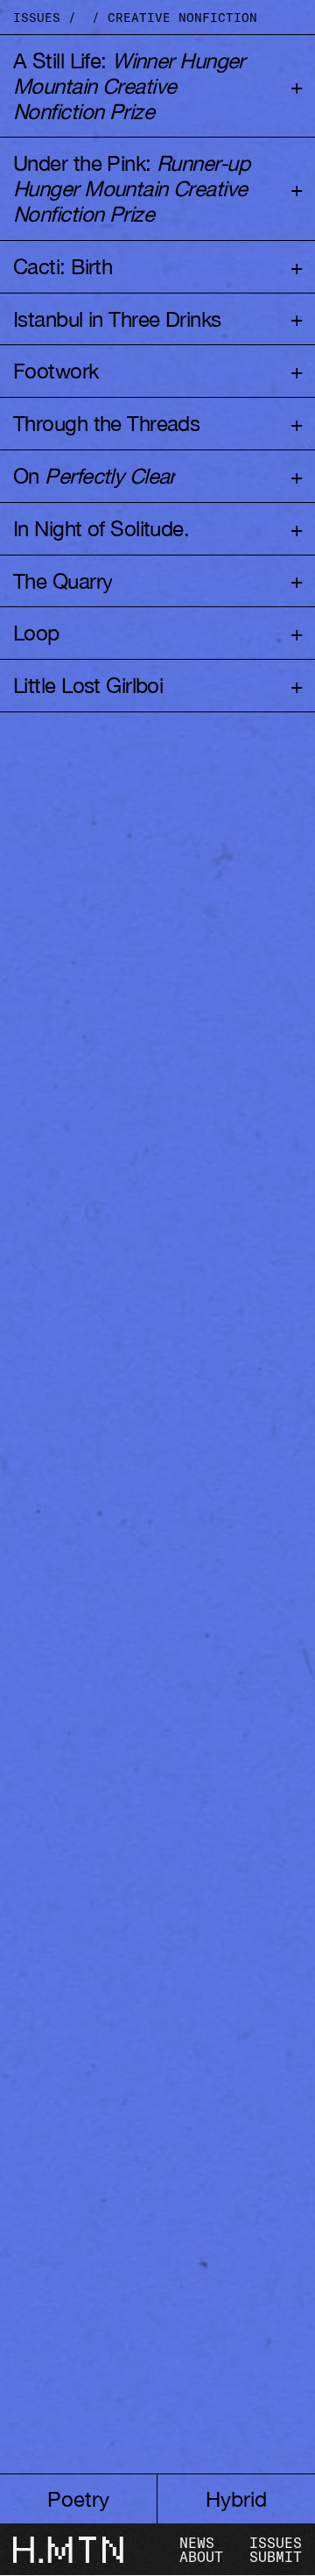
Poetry (78, 2499)
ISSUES (276, 2543)
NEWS (197, 2543)
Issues (37, 17)
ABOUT (201, 2557)
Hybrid (236, 2499)
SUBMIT (276, 2557)
